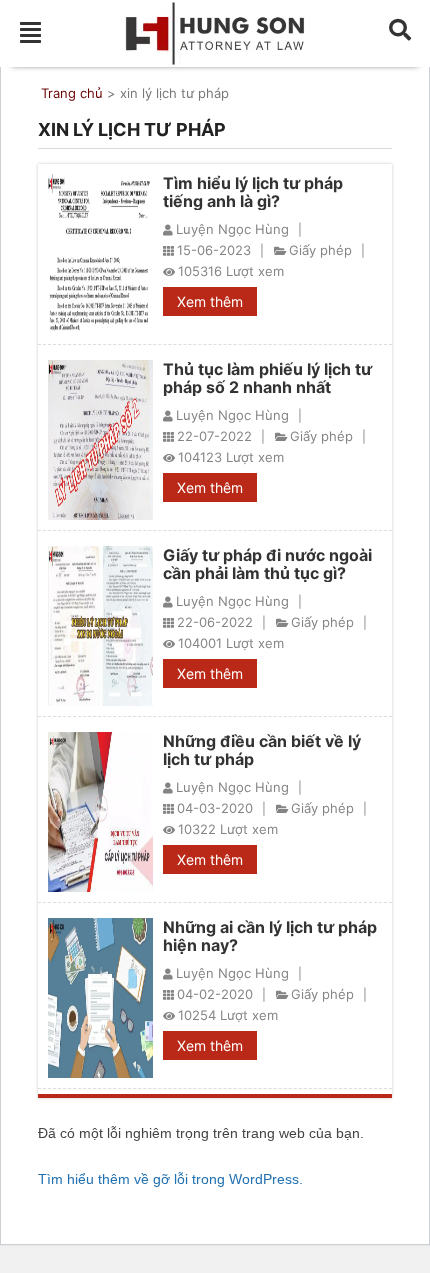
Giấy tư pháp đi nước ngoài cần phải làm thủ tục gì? (267, 564)
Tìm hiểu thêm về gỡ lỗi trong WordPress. (170, 1179)
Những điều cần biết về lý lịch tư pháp (262, 750)
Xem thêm (210, 301)
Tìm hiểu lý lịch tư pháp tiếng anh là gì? (253, 192)
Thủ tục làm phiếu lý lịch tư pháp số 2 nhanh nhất (267, 378)
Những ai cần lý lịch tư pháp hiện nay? (270, 936)
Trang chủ (72, 93)
